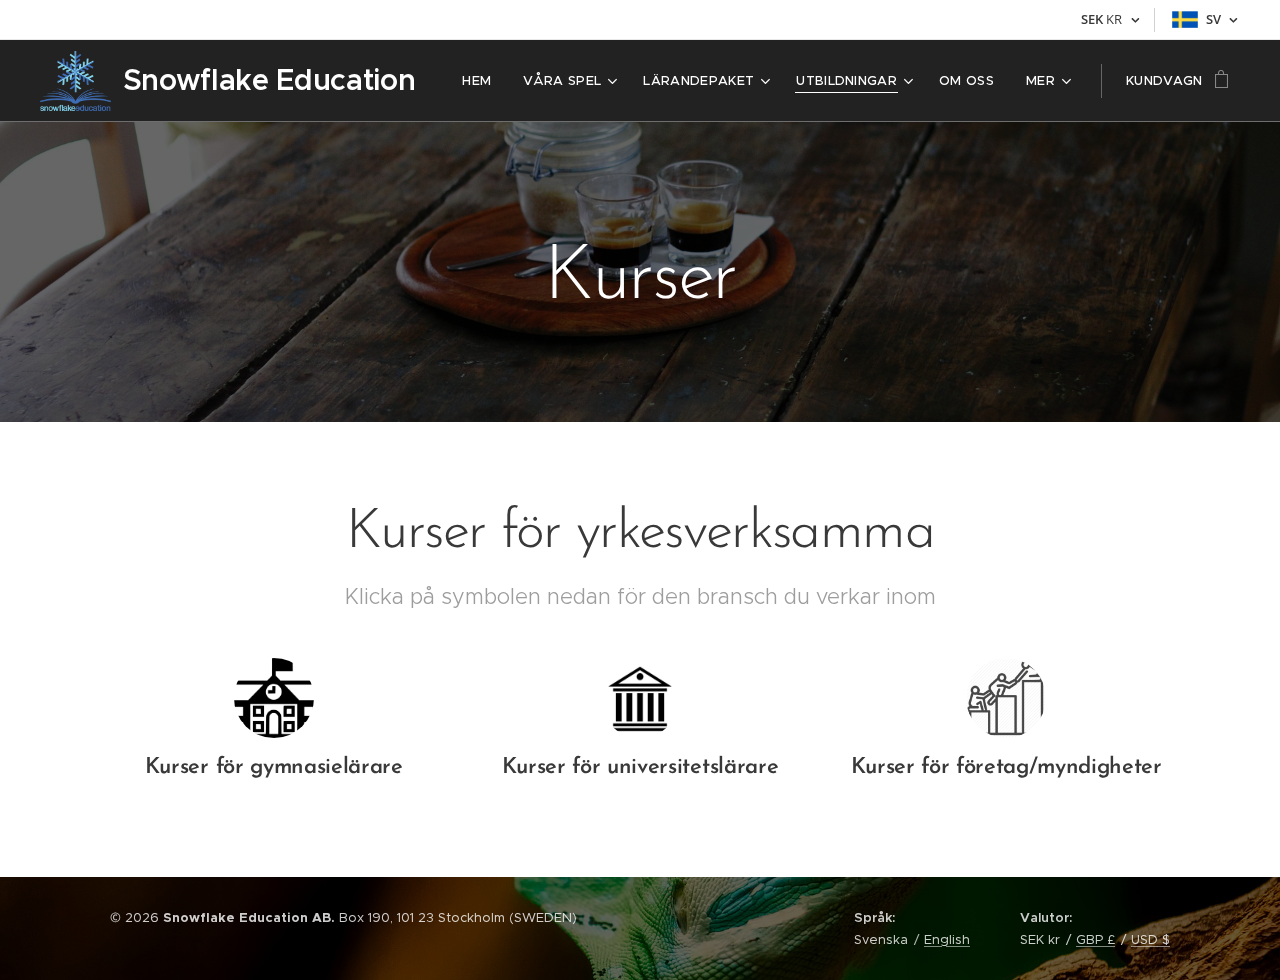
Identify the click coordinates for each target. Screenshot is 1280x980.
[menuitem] (482, 81)
